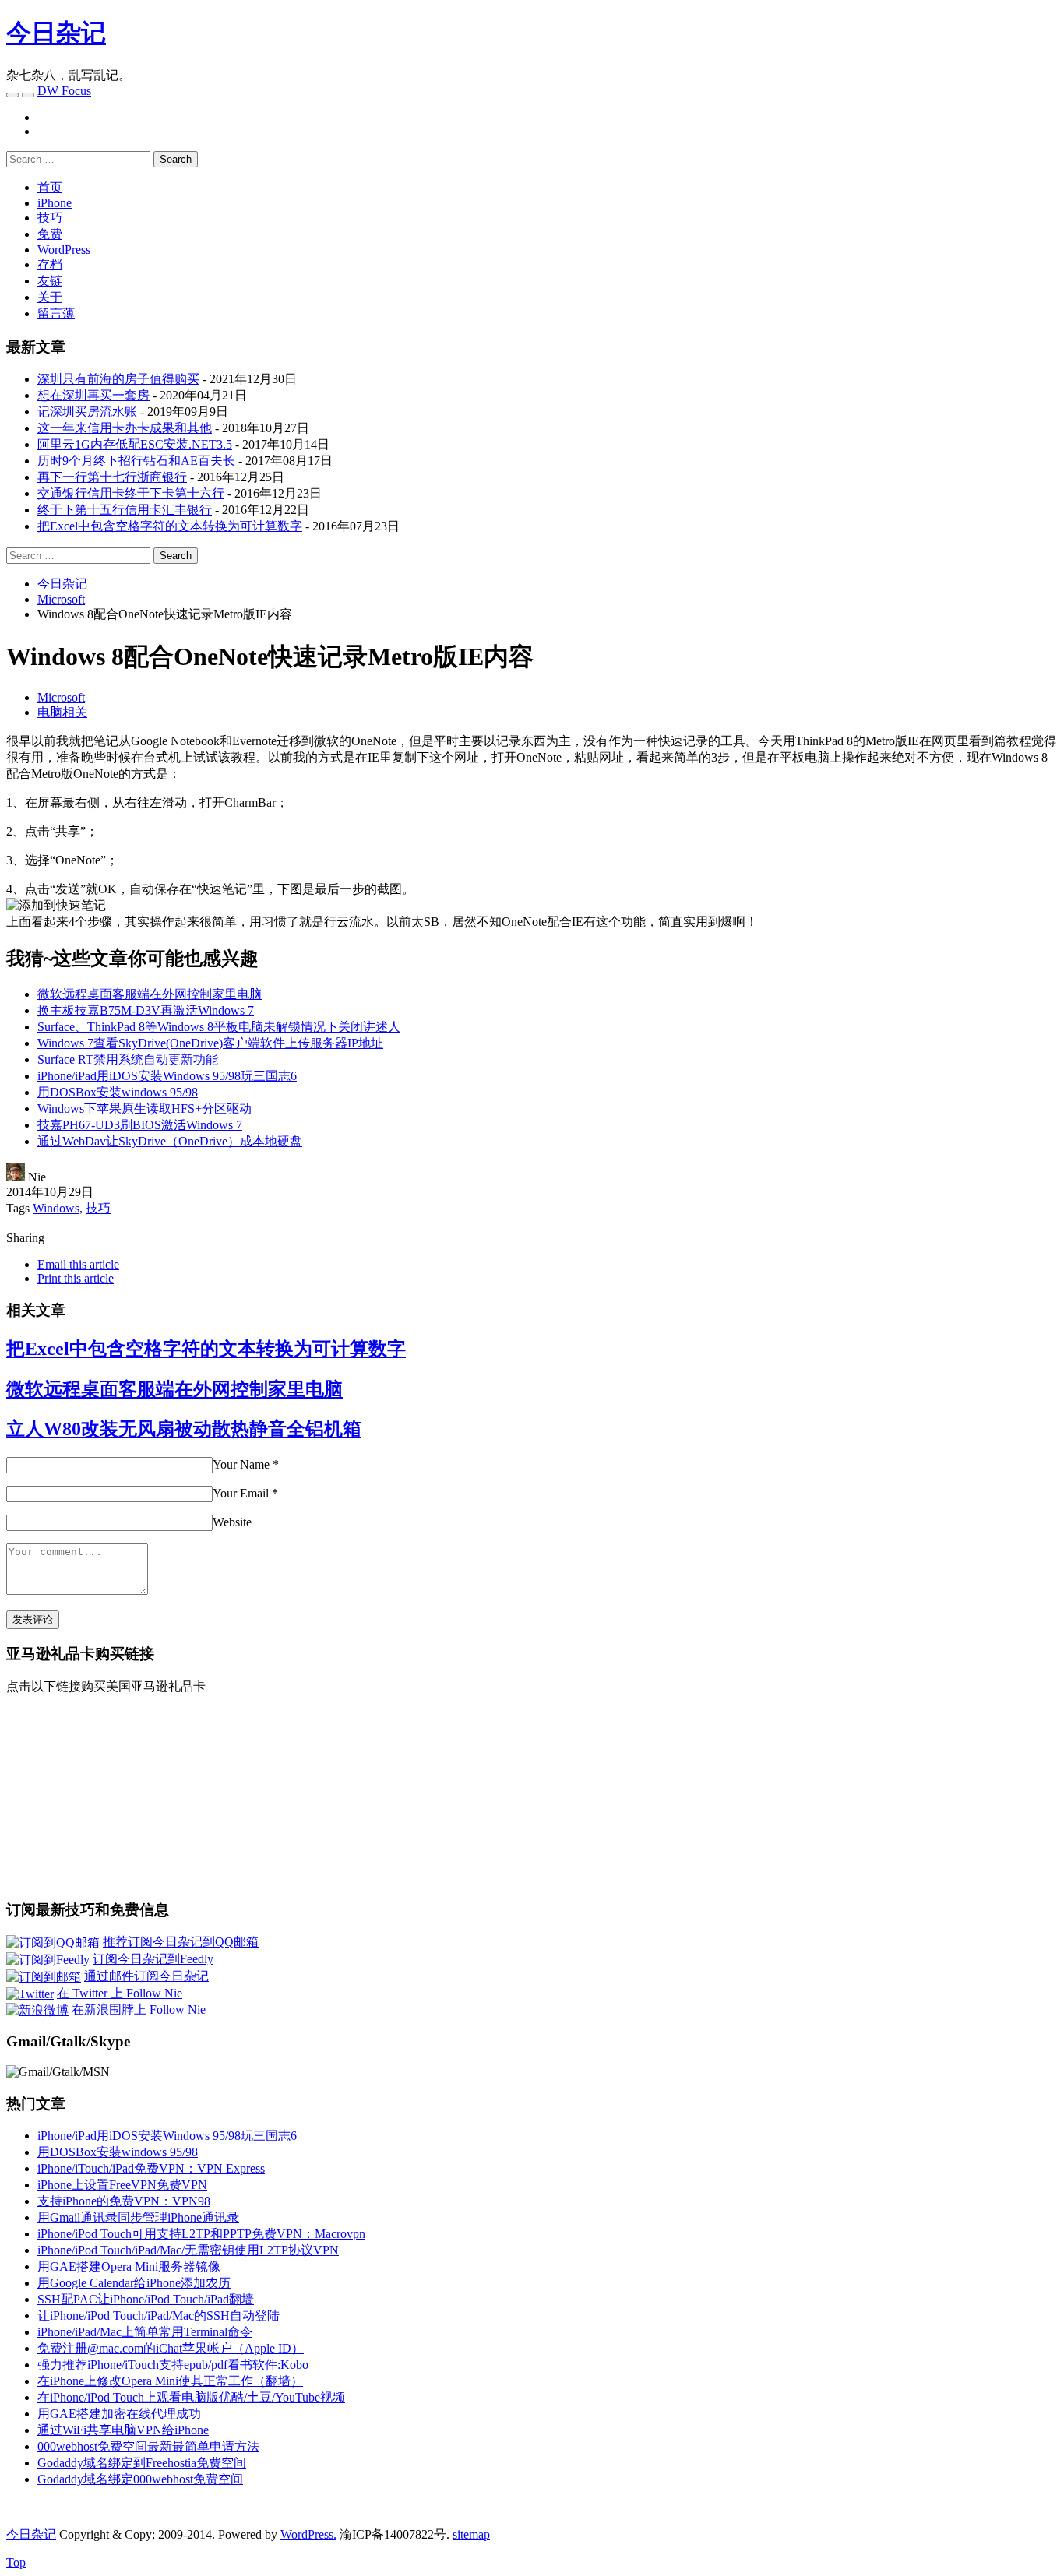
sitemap (471, 2534)
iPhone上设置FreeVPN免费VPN (122, 2185)
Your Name (241, 1464)
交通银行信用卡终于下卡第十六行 (131, 493)
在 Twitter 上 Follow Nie (120, 1993)
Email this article (78, 1264)
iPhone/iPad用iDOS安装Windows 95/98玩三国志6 (167, 1076)
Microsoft (61, 697)
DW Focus (64, 91)
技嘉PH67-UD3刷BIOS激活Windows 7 (140, 1125)
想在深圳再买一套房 (93, 395)
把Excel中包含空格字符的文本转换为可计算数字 (170, 526)
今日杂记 (56, 33)
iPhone (55, 203)
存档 (50, 264)
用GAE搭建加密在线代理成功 (119, 2414)
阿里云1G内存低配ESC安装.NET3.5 (135, 444)
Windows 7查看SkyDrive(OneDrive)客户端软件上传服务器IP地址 (210, 1043)
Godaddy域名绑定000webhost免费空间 (140, 2479)
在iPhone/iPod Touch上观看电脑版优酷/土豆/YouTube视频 (191, 2397)
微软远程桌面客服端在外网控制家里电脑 (150, 994)
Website (232, 1522)
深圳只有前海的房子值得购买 (118, 379)
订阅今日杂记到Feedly (153, 1959)
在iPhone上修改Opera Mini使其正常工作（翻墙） (170, 2381)
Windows (56, 1208)
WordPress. (308, 2534)
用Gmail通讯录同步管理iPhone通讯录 (138, 2217)
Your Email (241, 1493)
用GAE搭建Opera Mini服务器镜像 (129, 2266)
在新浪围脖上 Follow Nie (139, 2009)
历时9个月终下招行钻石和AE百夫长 (136, 461)
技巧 (50, 218)
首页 (50, 187)
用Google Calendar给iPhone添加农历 (134, 2283)
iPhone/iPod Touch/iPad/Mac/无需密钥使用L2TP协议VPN (188, 2250)
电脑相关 (62, 712)
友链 (50, 281)
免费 (50, 234)
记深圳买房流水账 (87, 412)
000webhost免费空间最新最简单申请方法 (148, 2446)
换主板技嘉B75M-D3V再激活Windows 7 (146, 1010)
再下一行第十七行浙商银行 (112, 477)
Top (16, 2562)
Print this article (76, 1278)
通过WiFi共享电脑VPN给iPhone (123, 2430)
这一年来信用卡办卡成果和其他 (125, 428)
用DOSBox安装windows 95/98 (118, 1092)
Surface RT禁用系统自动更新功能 (128, 1059)
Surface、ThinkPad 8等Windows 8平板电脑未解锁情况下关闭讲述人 (219, 1027)
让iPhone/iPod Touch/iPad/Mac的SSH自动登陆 (159, 2316)
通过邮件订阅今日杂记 (146, 1976)
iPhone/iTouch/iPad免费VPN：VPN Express (151, 2168)
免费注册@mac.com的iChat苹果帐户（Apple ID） (171, 2348)
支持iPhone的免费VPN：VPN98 (124, 2201)
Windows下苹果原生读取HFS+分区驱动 (144, 1109)
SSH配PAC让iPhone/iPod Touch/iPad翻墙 (146, 2299)
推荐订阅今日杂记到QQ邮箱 (181, 1942)
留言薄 (56, 313)
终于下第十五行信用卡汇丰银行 (125, 510)
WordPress (64, 250)
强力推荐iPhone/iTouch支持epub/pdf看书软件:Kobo (173, 2365)
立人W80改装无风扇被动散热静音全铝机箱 (184, 1429)
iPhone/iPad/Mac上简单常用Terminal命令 (145, 2332)
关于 (50, 297)
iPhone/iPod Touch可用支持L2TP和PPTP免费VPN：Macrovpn (201, 2234)
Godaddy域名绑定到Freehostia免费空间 (142, 2463)
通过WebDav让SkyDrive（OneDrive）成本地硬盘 (170, 1141)
